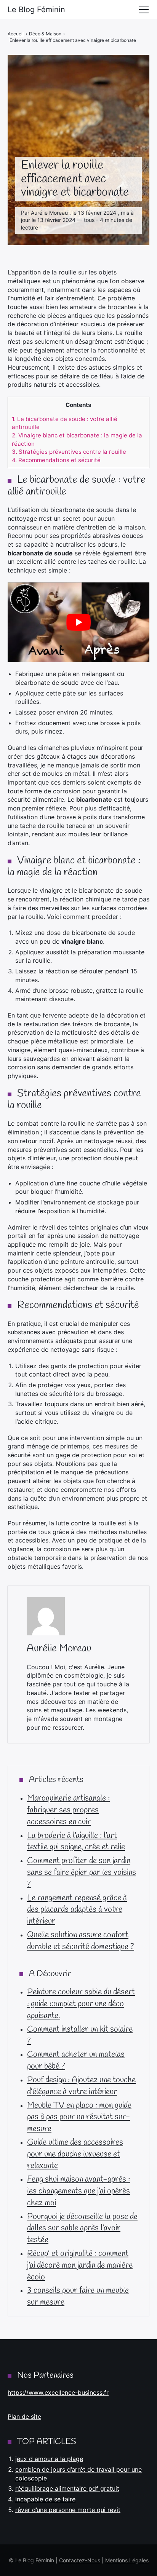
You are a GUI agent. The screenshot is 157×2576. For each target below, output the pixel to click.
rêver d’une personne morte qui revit (68, 2510)
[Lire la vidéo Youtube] (78, 622)
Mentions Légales (127, 2560)
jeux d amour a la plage (49, 2459)
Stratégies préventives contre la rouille (69, 452)
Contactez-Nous (80, 2560)
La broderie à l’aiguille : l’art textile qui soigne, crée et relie (76, 1841)
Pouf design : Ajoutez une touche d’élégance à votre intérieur (81, 2086)
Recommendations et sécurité (56, 460)
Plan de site (24, 2416)
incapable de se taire (45, 2499)
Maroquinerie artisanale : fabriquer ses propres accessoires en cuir (68, 1810)
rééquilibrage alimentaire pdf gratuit (67, 2488)
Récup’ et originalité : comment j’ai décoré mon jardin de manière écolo (80, 2265)
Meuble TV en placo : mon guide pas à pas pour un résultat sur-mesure (79, 2117)
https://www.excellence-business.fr (58, 2393)
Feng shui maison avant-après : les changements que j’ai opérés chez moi (78, 2191)
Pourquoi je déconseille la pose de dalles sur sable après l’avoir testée (82, 2228)
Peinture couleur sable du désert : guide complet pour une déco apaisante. (81, 2004)
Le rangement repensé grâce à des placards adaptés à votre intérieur (77, 1910)
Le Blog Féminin (36, 10)
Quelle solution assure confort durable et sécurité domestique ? (81, 1941)
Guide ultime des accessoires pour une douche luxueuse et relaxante (75, 2154)
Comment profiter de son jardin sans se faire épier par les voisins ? (82, 1873)
